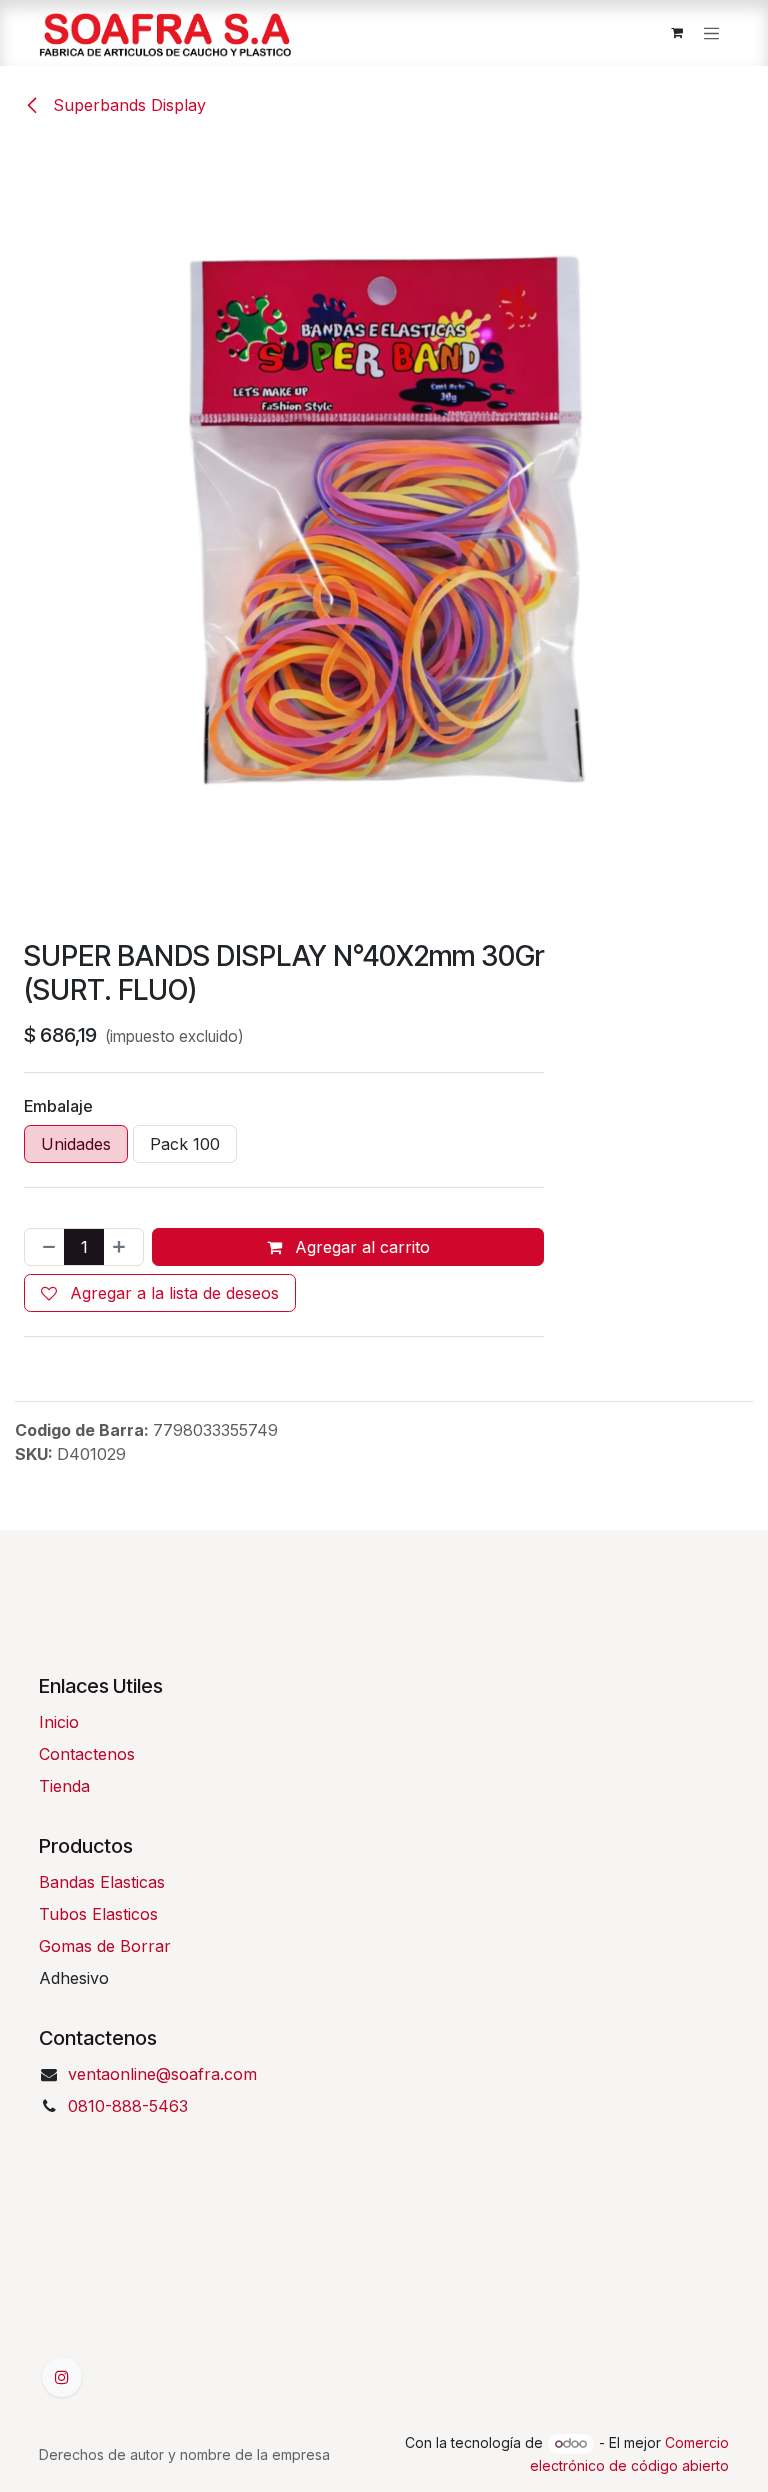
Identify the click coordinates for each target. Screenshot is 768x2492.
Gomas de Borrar (105, 1946)
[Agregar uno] (123, 1247)
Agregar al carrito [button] (360, 1247)
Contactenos (87, 1754)
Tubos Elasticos (98, 1914)
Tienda (64, 1786)
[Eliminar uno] (45, 1247)
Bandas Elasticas (102, 1882)
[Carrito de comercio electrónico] (677, 33)
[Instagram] (62, 2377)
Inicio (59, 1722)
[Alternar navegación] (712, 33)
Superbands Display (127, 105)
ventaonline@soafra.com (162, 2074)
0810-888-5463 (128, 2106)
